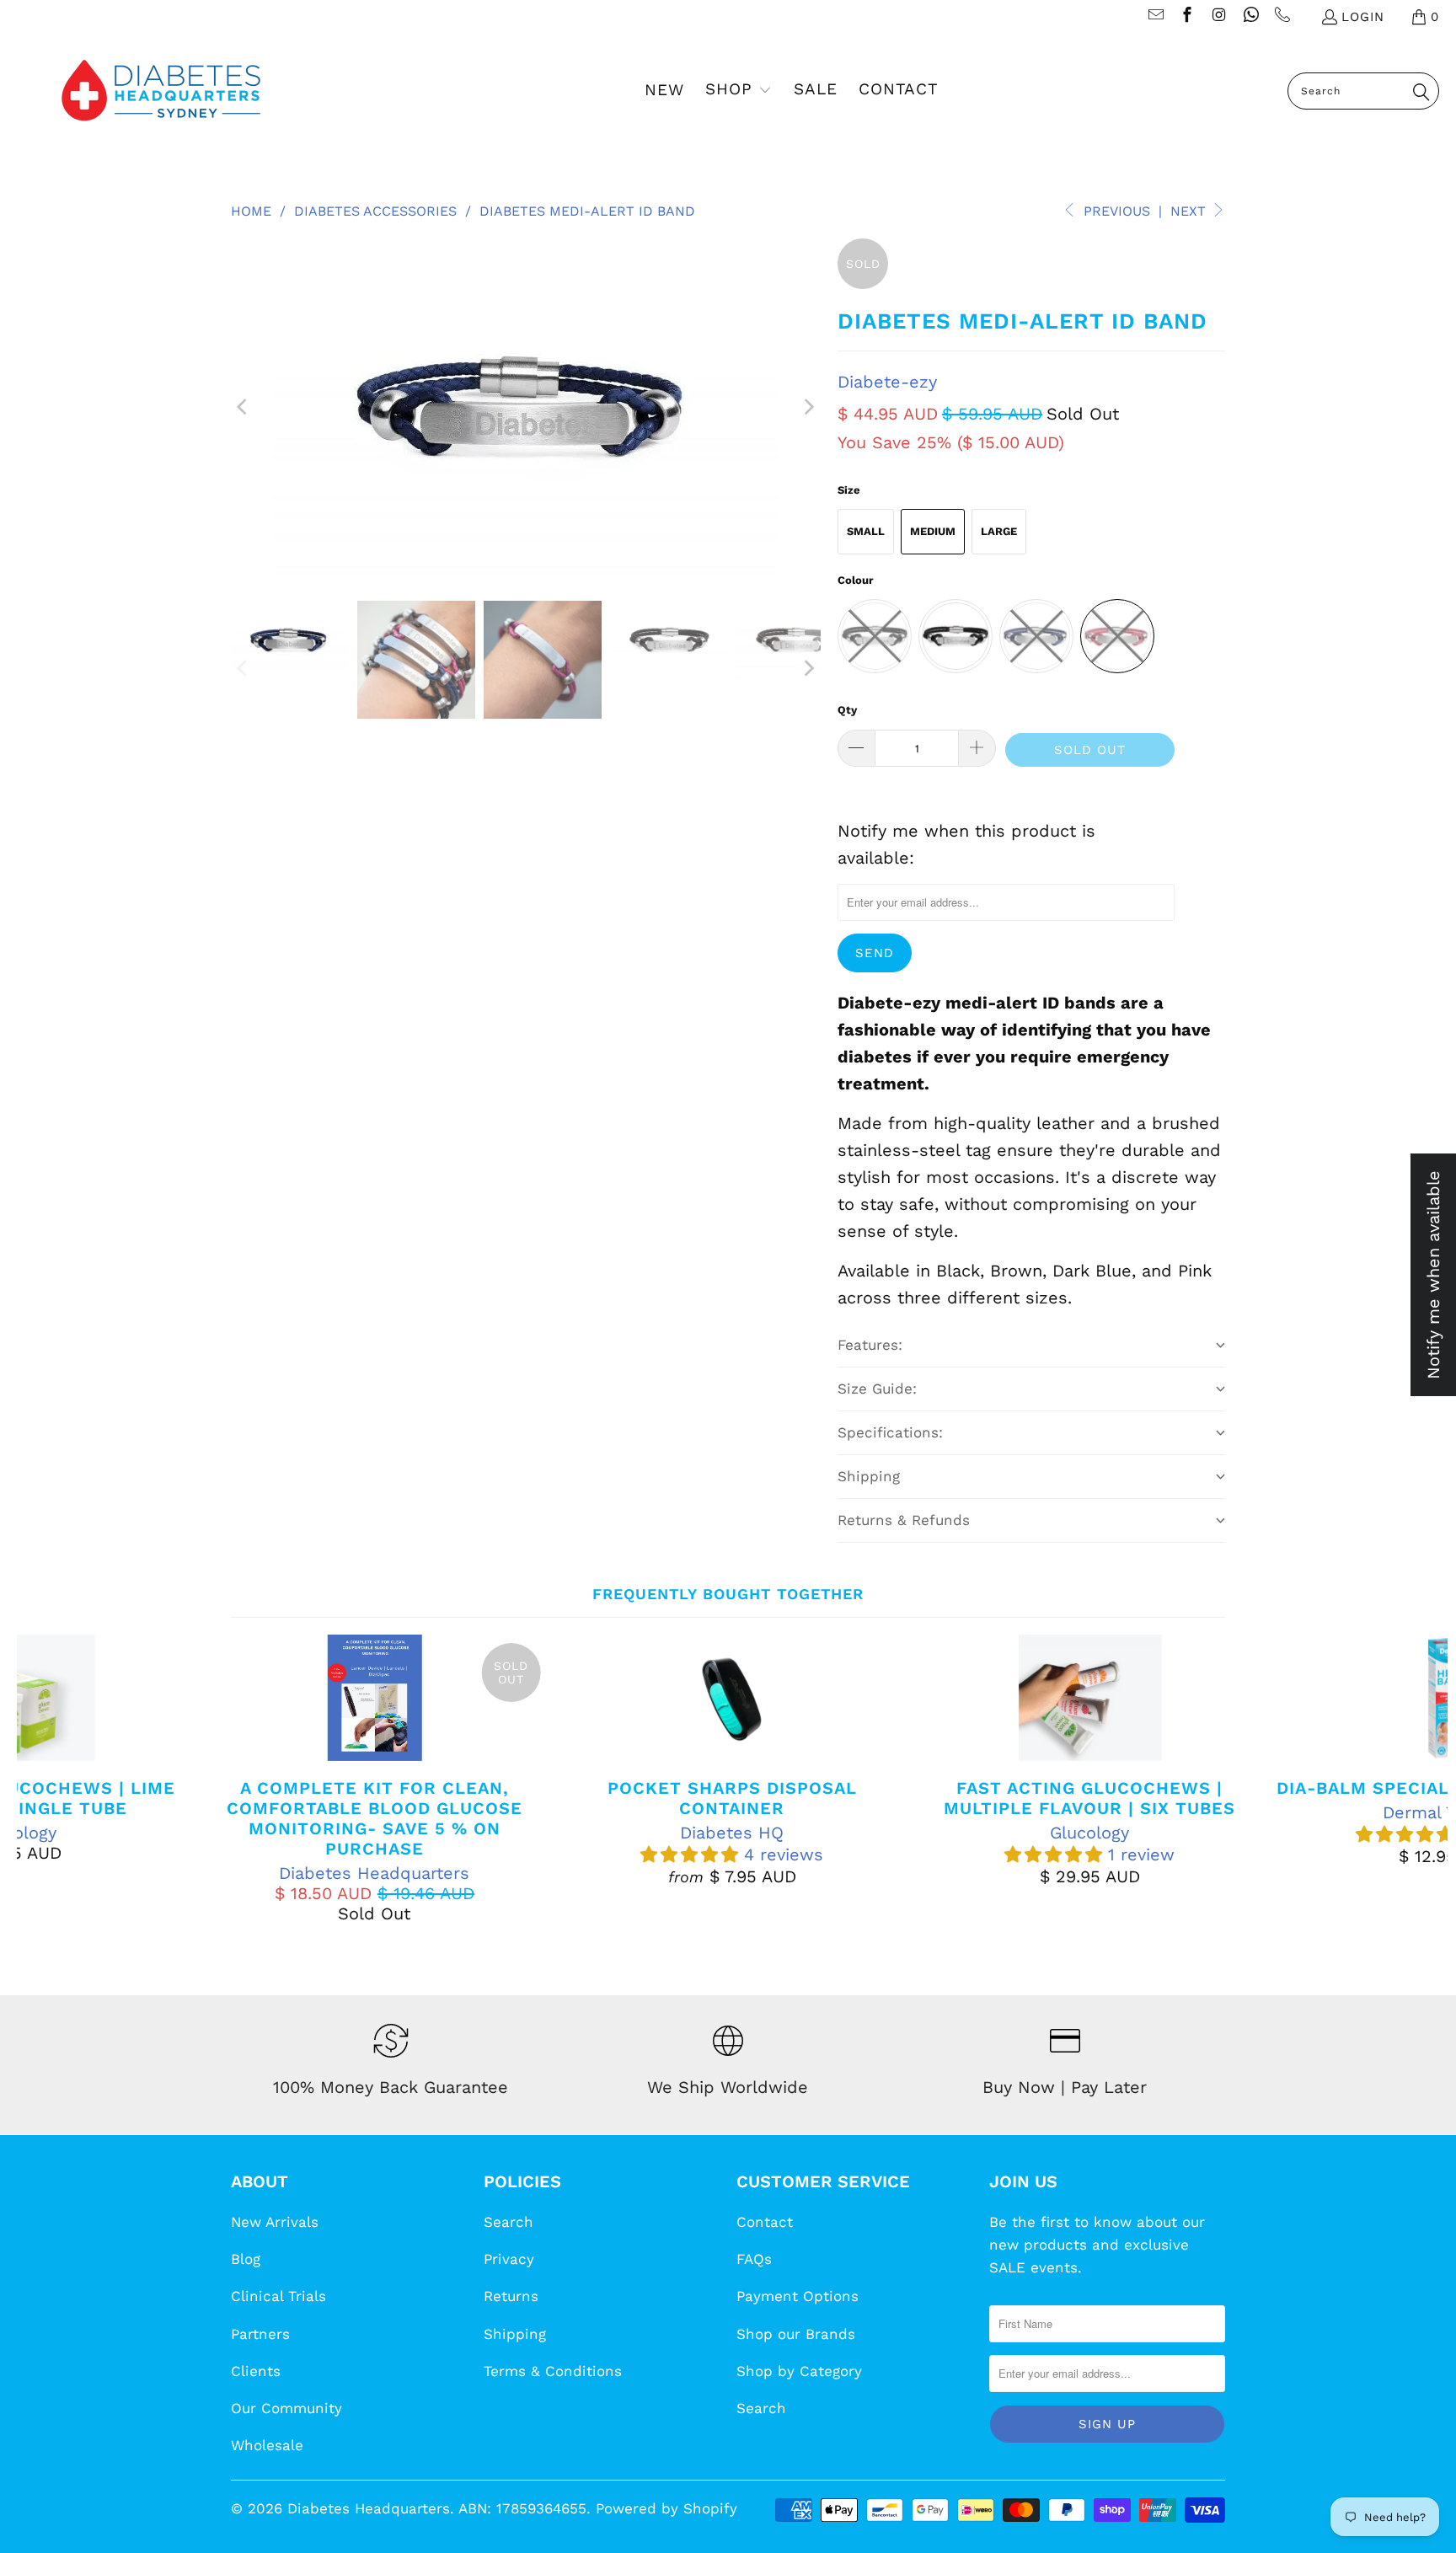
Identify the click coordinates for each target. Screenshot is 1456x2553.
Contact (765, 2222)
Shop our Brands (796, 2334)
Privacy (509, 2259)
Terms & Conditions (553, 2371)
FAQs (754, 2259)
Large (999, 531)
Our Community (286, 2408)
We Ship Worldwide (728, 2087)
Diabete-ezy (887, 382)
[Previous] (244, 407)
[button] (739, 91)
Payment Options (798, 2296)
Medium (933, 531)
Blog (246, 2259)
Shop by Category (799, 2371)
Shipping (515, 2334)
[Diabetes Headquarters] (161, 91)
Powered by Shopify (666, 2508)
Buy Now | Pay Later (1065, 2087)
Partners (260, 2334)
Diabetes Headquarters (369, 2508)
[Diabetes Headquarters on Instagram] (1218, 17)
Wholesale (267, 2445)
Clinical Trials (278, 2296)
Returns (511, 2296)
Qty (847, 710)
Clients (256, 2371)
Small (866, 531)
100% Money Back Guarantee (391, 2087)
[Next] (808, 407)
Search (509, 2222)
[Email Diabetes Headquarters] (1155, 17)
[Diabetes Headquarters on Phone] (1282, 17)
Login (1363, 17)
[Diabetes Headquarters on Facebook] (1187, 17)
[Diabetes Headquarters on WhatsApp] (1250, 17)
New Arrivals (275, 2222)
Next (1190, 211)
